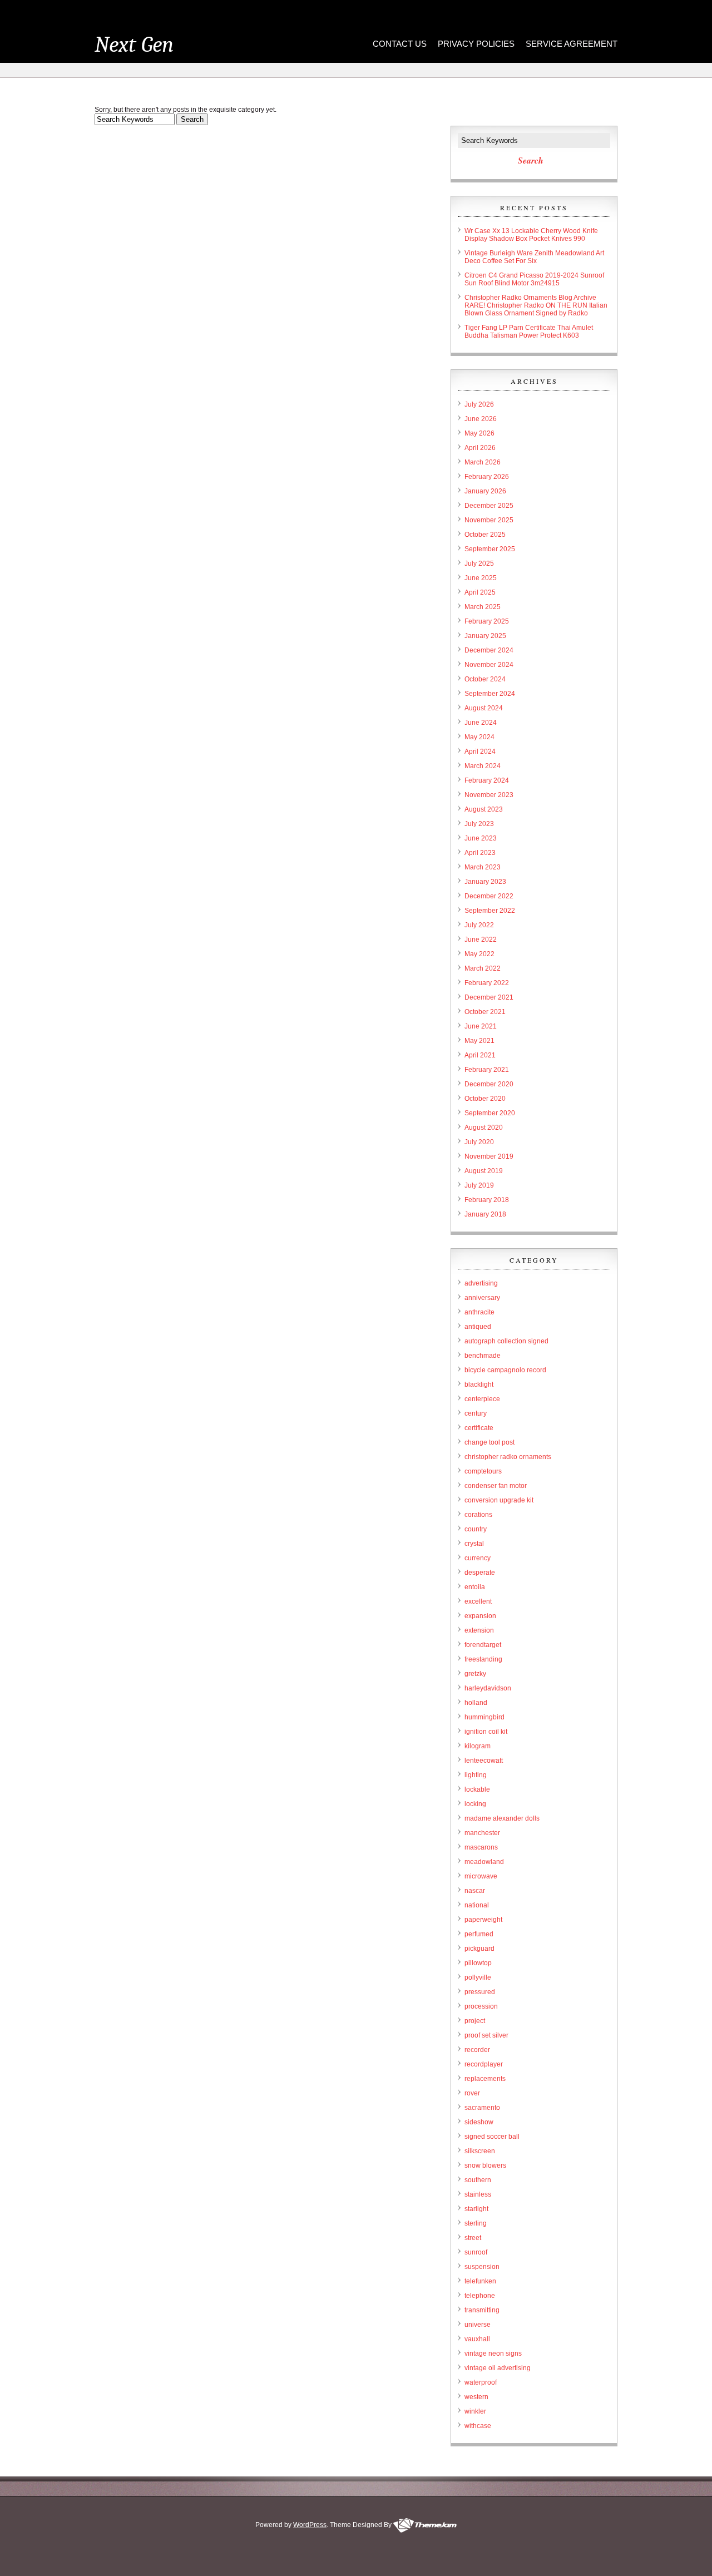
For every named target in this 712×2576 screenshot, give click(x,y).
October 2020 (485, 1099)
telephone (480, 2296)
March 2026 (483, 462)
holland (476, 1703)
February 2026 (487, 477)
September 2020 (490, 1113)
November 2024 (489, 665)
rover (472, 2093)
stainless (478, 2194)
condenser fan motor (496, 1486)
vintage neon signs (493, 2353)
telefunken (480, 2281)
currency (478, 1558)
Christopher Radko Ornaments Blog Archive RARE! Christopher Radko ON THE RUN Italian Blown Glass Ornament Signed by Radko (536, 305)
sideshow (479, 2122)
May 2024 (479, 737)
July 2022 (479, 925)
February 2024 (487, 780)
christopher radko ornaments (508, 1457)
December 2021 (489, 997)
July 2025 (479, 563)
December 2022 (489, 896)
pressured (480, 1992)
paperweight (483, 1920)
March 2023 (483, 867)
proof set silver (486, 2035)
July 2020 (479, 1142)
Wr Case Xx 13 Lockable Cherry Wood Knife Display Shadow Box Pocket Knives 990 (531, 235)
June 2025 (481, 578)
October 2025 (485, 535)
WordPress (310, 2525)
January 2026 (485, 491)
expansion (480, 1616)
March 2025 (483, 607)
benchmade (483, 1356)
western (476, 2397)
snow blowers (485, 2165)
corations (478, 1515)
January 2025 (485, 636)
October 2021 (485, 1012)
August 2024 (484, 708)
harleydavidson (488, 1688)
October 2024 (485, 679)
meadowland (484, 1862)
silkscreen (480, 2151)
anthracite (479, 1312)
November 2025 (489, 520)
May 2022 (479, 954)
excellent (478, 1601)
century (476, 1413)
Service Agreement (572, 44)
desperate (480, 1573)
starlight (476, 2209)
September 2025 (490, 549)
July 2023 (479, 824)
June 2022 (481, 940)
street (473, 2238)
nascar (475, 1891)
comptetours (483, 1471)
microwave (481, 1876)
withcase (478, 2426)
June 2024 (481, 723)
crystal (474, 1544)
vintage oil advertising (498, 2368)
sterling (476, 2223)
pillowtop (478, 1963)
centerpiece (482, 1399)
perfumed (479, 1934)
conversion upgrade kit (499, 1500)
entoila (475, 1587)
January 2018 (485, 1214)
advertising (481, 1283)
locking (475, 1804)
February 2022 (487, 983)
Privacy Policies (476, 44)
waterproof (481, 2382)
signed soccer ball (492, 2137)
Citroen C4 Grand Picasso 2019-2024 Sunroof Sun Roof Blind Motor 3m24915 (534, 279)
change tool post (489, 1442)
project (475, 2021)
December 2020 (489, 1084)
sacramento (482, 2108)
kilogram (478, 1746)
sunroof (476, 2252)
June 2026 (481, 419)
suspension (482, 2267)
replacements (485, 2079)
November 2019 (489, 1156)
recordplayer (484, 2064)
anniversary (482, 1298)
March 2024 (483, 766)
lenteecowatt (484, 1761)
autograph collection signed (506, 1341)
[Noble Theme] (425, 2525)
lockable (477, 1789)
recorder (477, 2050)
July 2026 (479, 404)
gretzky (475, 1674)
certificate (479, 1428)
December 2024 (489, 650)
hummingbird (484, 1717)
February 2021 (487, 1070)
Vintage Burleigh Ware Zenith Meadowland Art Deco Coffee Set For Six (534, 257)
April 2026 (480, 448)
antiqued (478, 1327)
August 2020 (484, 1128)
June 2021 (481, 1026)
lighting (476, 1775)
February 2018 (487, 1200)
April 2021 (480, 1055)
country (476, 1529)
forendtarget (483, 1645)
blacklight (479, 1385)
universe (478, 2325)
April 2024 (480, 751)
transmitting (482, 2310)
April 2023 (480, 853)
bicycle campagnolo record (505, 1370)
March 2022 (483, 968)
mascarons (481, 1847)
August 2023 (484, 809)
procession (481, 2006)
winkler (475, 2411)
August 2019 (484, 1171)
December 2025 (489, 506)
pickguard (479, 1949)
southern (478, 2180)
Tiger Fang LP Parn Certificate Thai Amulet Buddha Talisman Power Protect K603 (529, 332)
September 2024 (490, 694)
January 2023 (485, 882)
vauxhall (477, 2339)
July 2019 (479, 1185)
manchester (482, 1833)
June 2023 (481, 838)
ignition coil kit (486, 1732)
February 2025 (487, 621)
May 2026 (479, 433)
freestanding (483, 1659)
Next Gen (134, 45)
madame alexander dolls (502, 1818)
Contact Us (400, 44)
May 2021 (479, 1041)
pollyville (478, 1977)
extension (479, 1630)
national (477, 1905)
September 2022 (490, 911)
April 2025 (480, 592)
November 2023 (489, 795)
